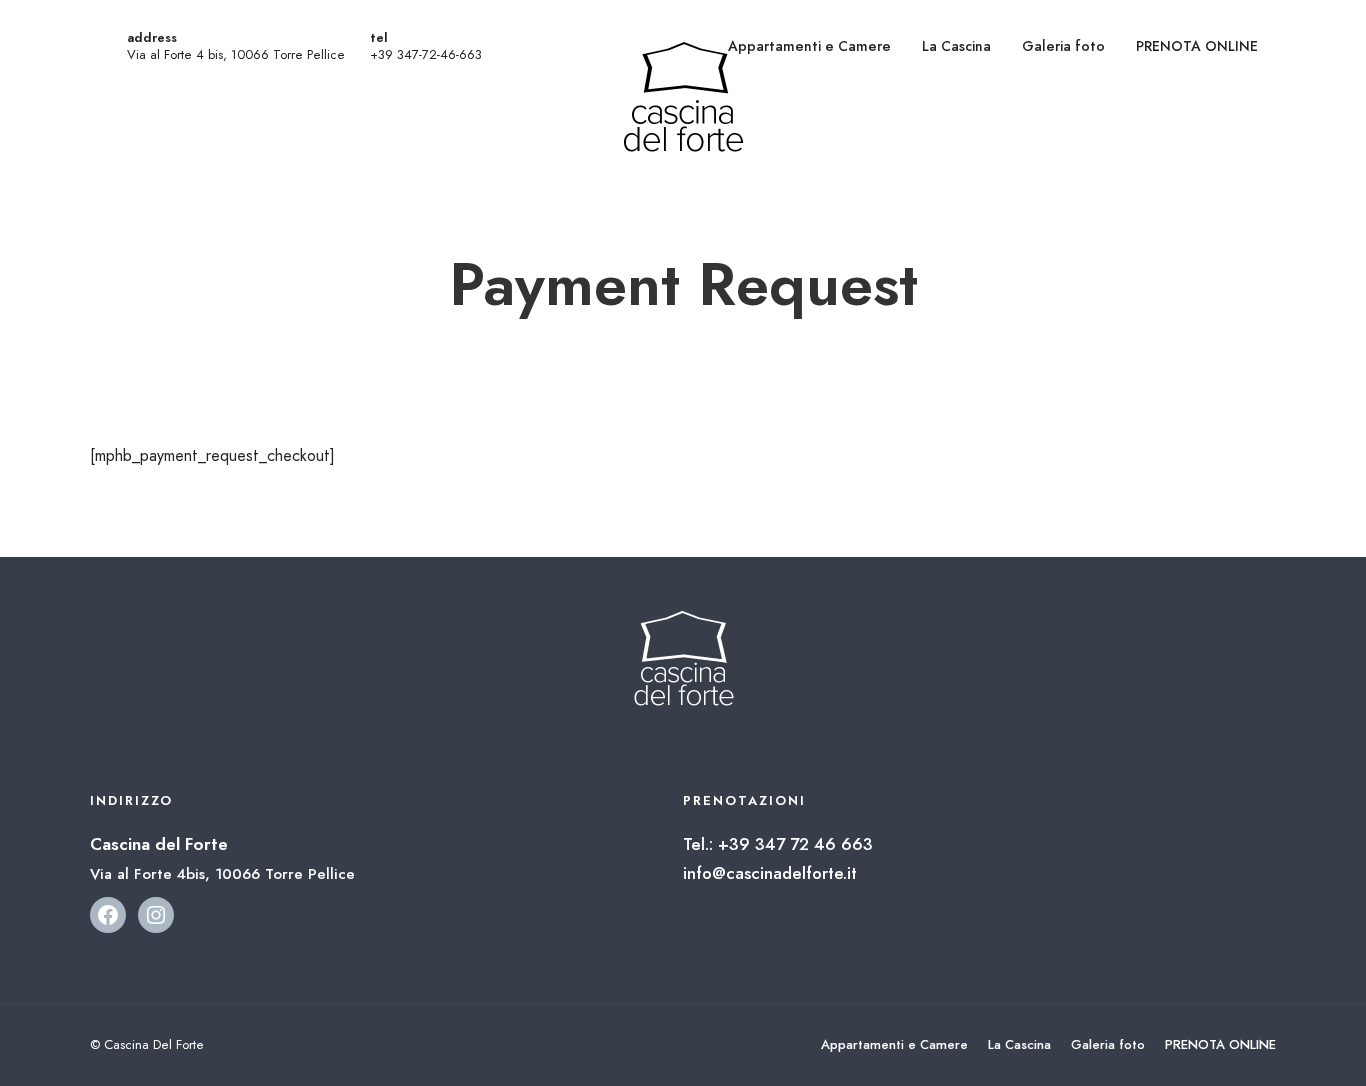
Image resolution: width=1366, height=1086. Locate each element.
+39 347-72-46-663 (426, 54)
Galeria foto (1063, 46)
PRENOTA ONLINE (1197, 46)
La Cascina (956, 46)
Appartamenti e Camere (809, 46)
